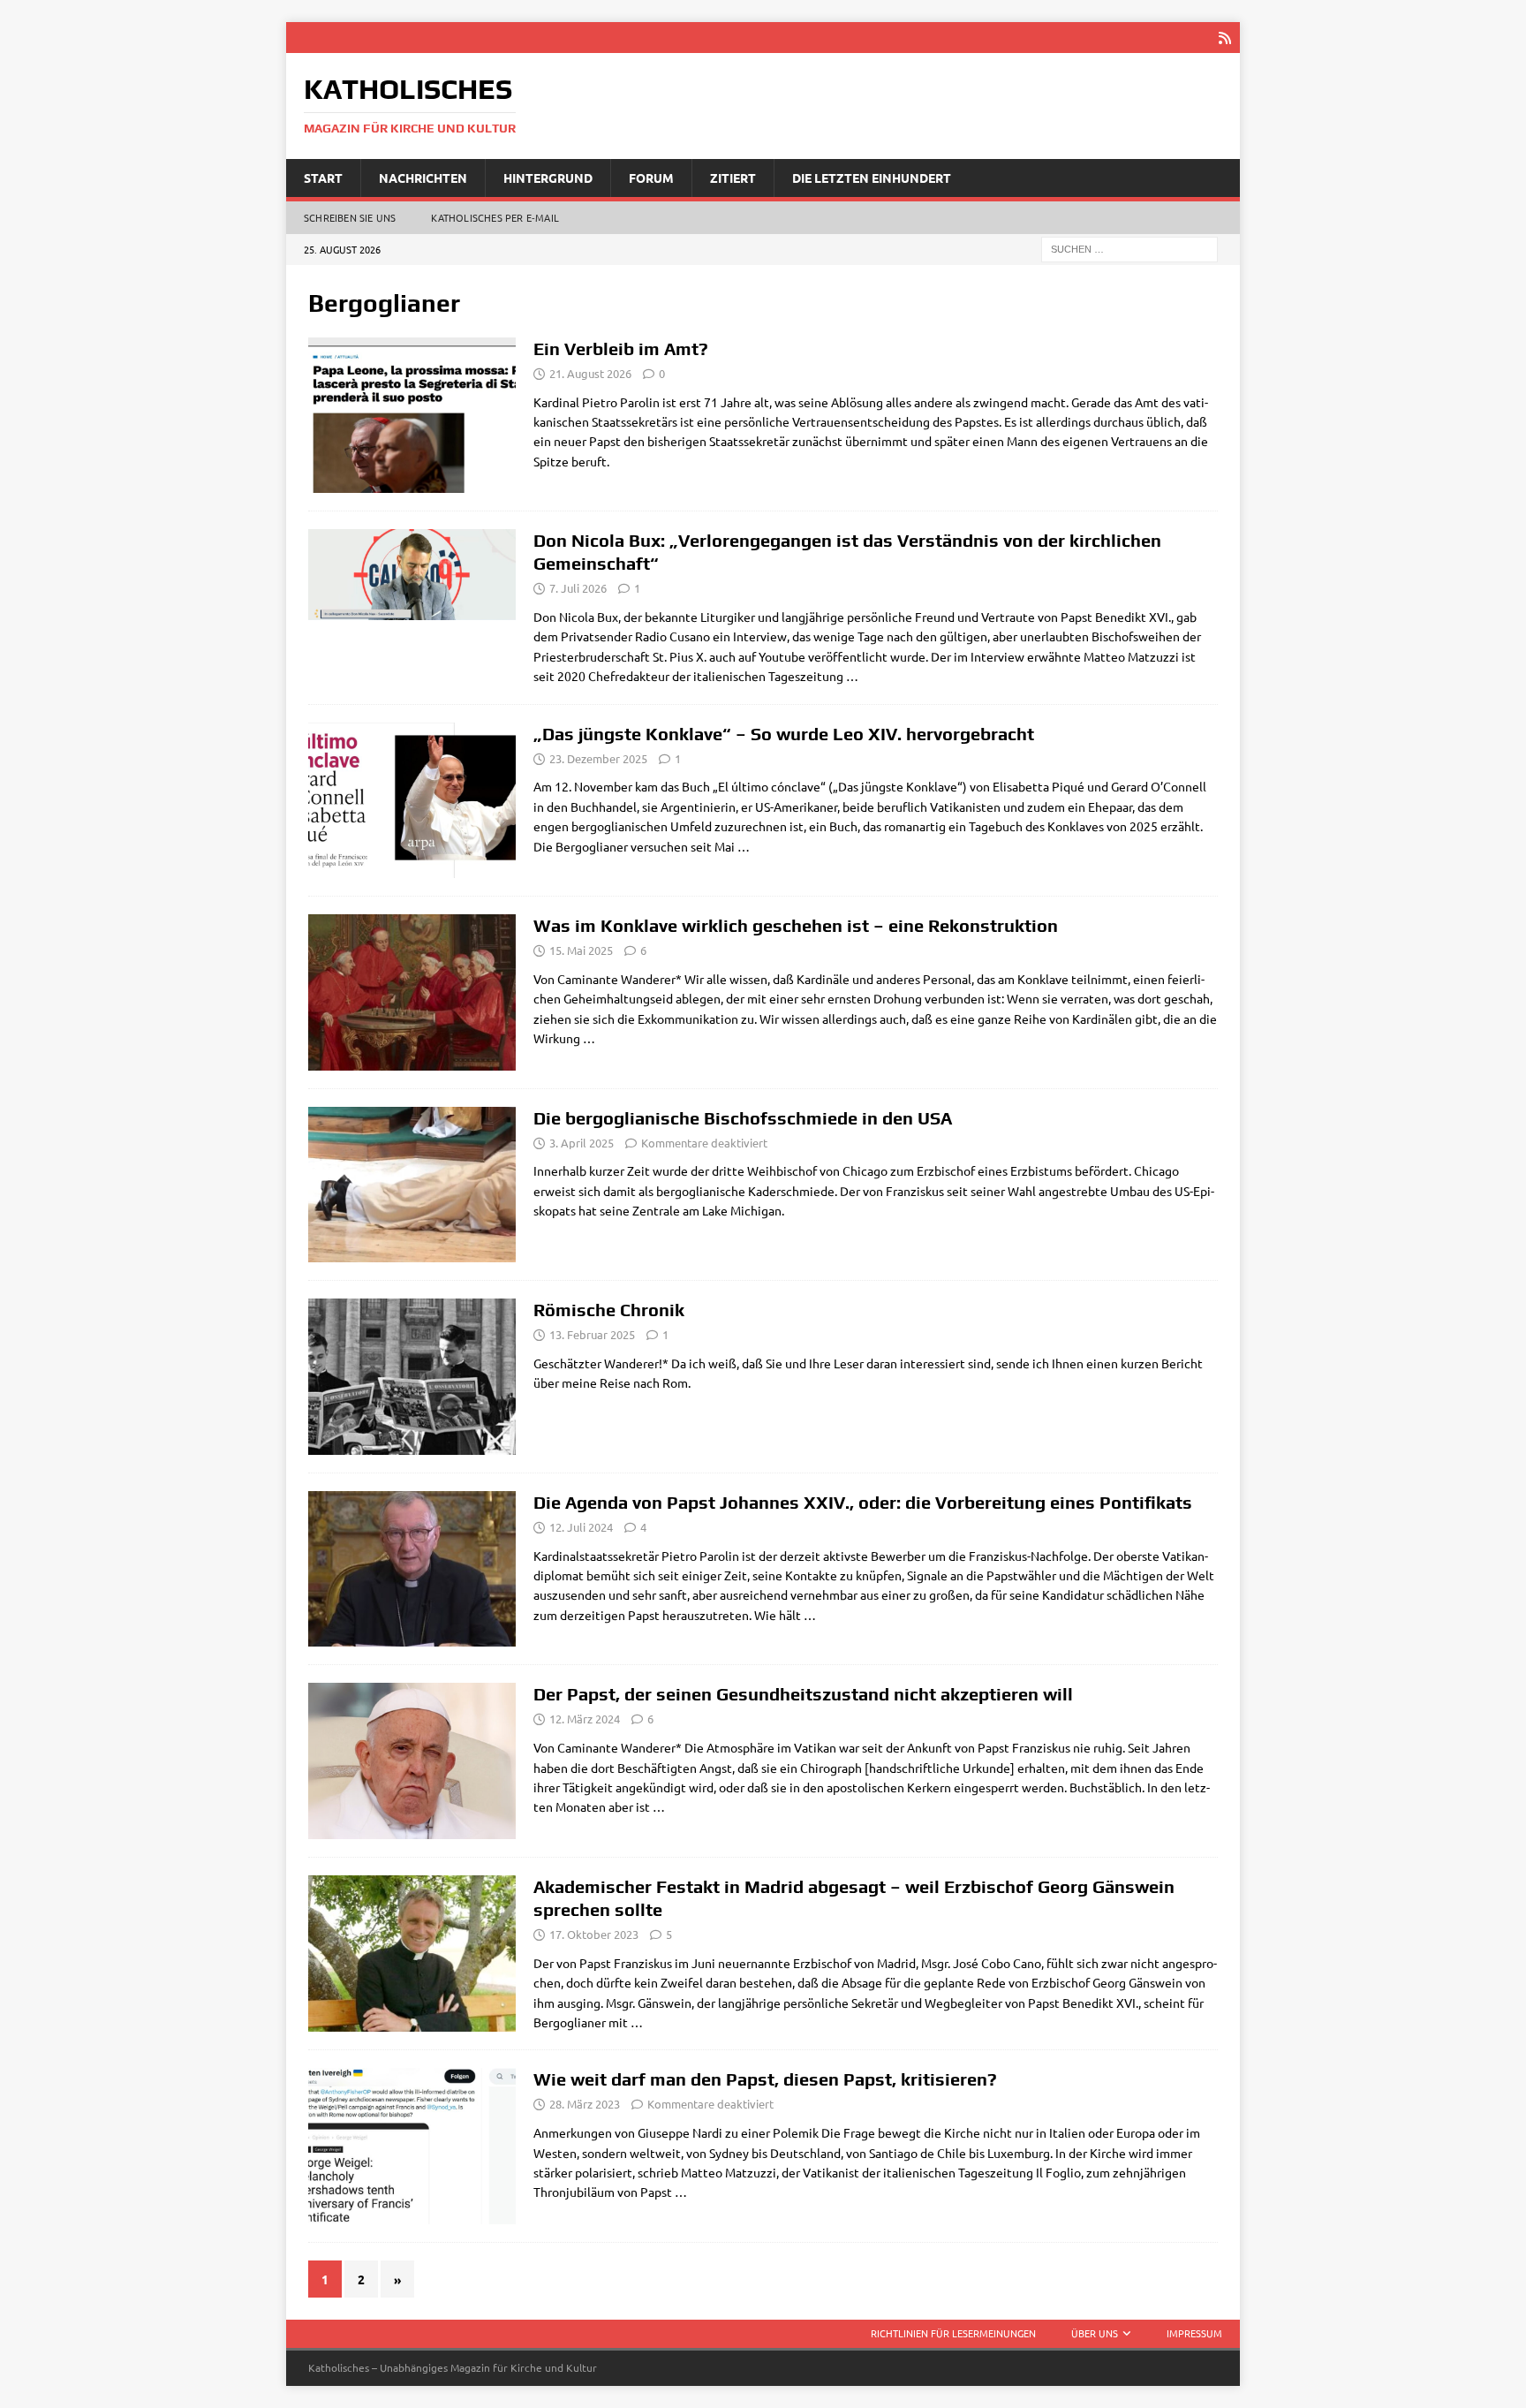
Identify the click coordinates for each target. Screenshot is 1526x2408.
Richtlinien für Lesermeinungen (953, 2333)
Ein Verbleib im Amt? (621, 348)
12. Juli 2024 (581, 1527)
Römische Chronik (609, 1310)
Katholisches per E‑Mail (495, 217)
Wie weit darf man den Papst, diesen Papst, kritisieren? (765, 2079)
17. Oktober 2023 (594, 1934)
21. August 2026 (590, 373)
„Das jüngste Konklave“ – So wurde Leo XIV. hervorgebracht (784, 734)
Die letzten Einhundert (872, 178)
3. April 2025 (582, 1143)
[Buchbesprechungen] (412, 800)
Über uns (1095, 2333)
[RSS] (1224, 38)
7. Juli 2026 (578, 588)
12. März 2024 (585, 1719)
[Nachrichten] (412, 1185)
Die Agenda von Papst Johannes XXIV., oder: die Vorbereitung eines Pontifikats (863, 1502)
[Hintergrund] (412, 1569)
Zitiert (733, 178)
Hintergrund (548, 178)
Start (323, 178)
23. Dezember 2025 (598, 758)
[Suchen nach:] (1129, 248)
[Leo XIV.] (412, 415)
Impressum (1194, 2333)
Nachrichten (423, 178)
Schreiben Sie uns (350, 217)
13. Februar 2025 (592, 1334)
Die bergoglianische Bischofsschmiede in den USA (743, 1118)
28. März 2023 (585, 2104)
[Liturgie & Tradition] (412, 1377)
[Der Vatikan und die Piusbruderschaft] (412, 575)
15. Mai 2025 (581, 950)
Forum (651, 178)
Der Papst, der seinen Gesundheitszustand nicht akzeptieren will (803, 1694)
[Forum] (412, 992)
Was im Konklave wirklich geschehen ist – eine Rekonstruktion (796, 925)
